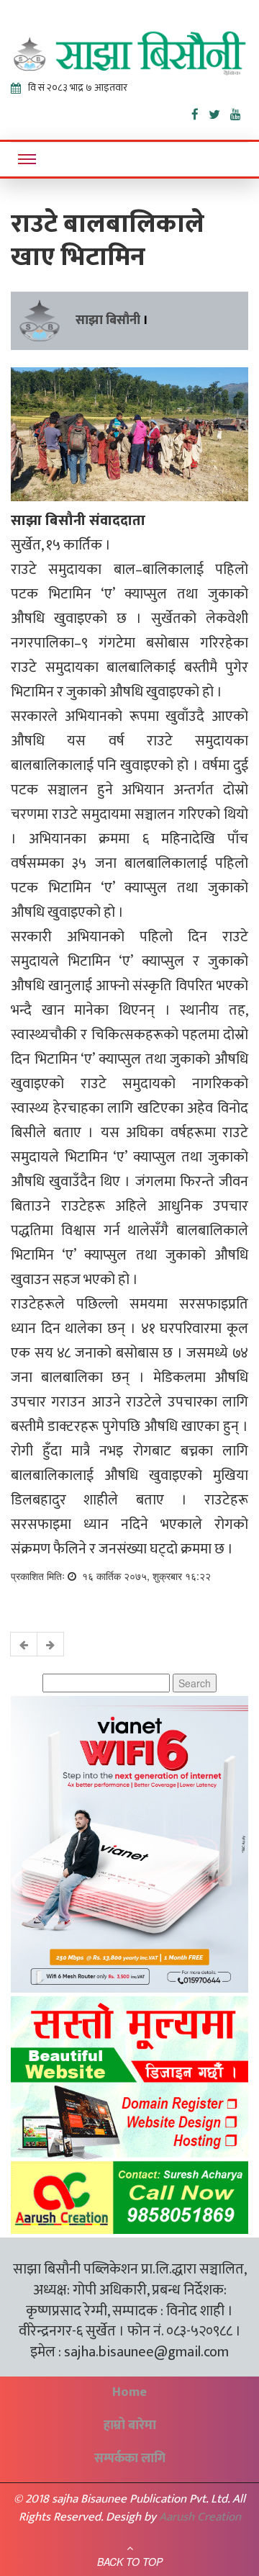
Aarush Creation (200, 2517)
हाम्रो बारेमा (130, 2425)
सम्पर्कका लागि (130, 2459)
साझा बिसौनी (108, 320)
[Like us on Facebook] (200, 112)
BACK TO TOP (130, 2562)
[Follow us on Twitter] (219, 112)
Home (129, 2392)
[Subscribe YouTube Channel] (239, 112)
